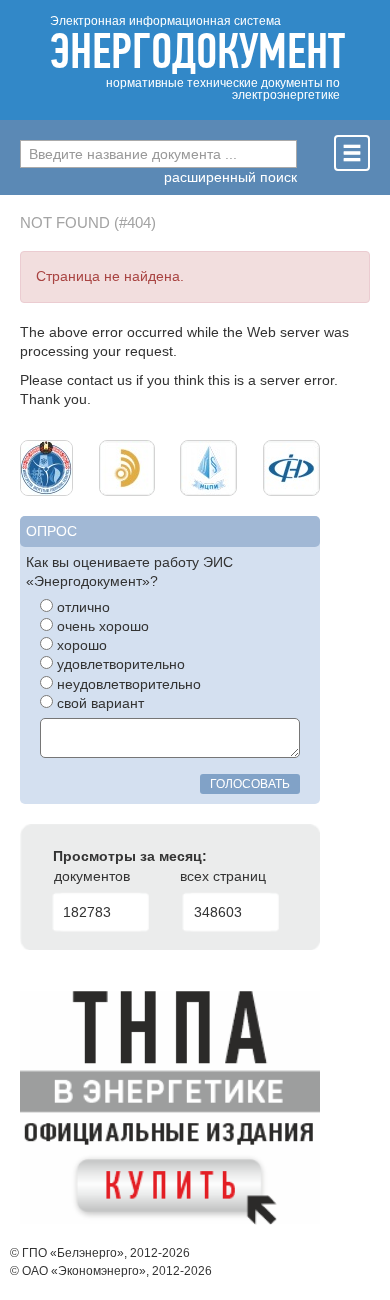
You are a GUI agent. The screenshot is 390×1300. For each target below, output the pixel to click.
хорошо (80, 645)
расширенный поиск (230, 177)
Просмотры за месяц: (130, 856)
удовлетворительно (119, 664)
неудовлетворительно (127, 684)
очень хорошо (101, 626)
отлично (81, 607)
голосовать (250, 784)
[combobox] (158, 154)
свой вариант (98, 703)
